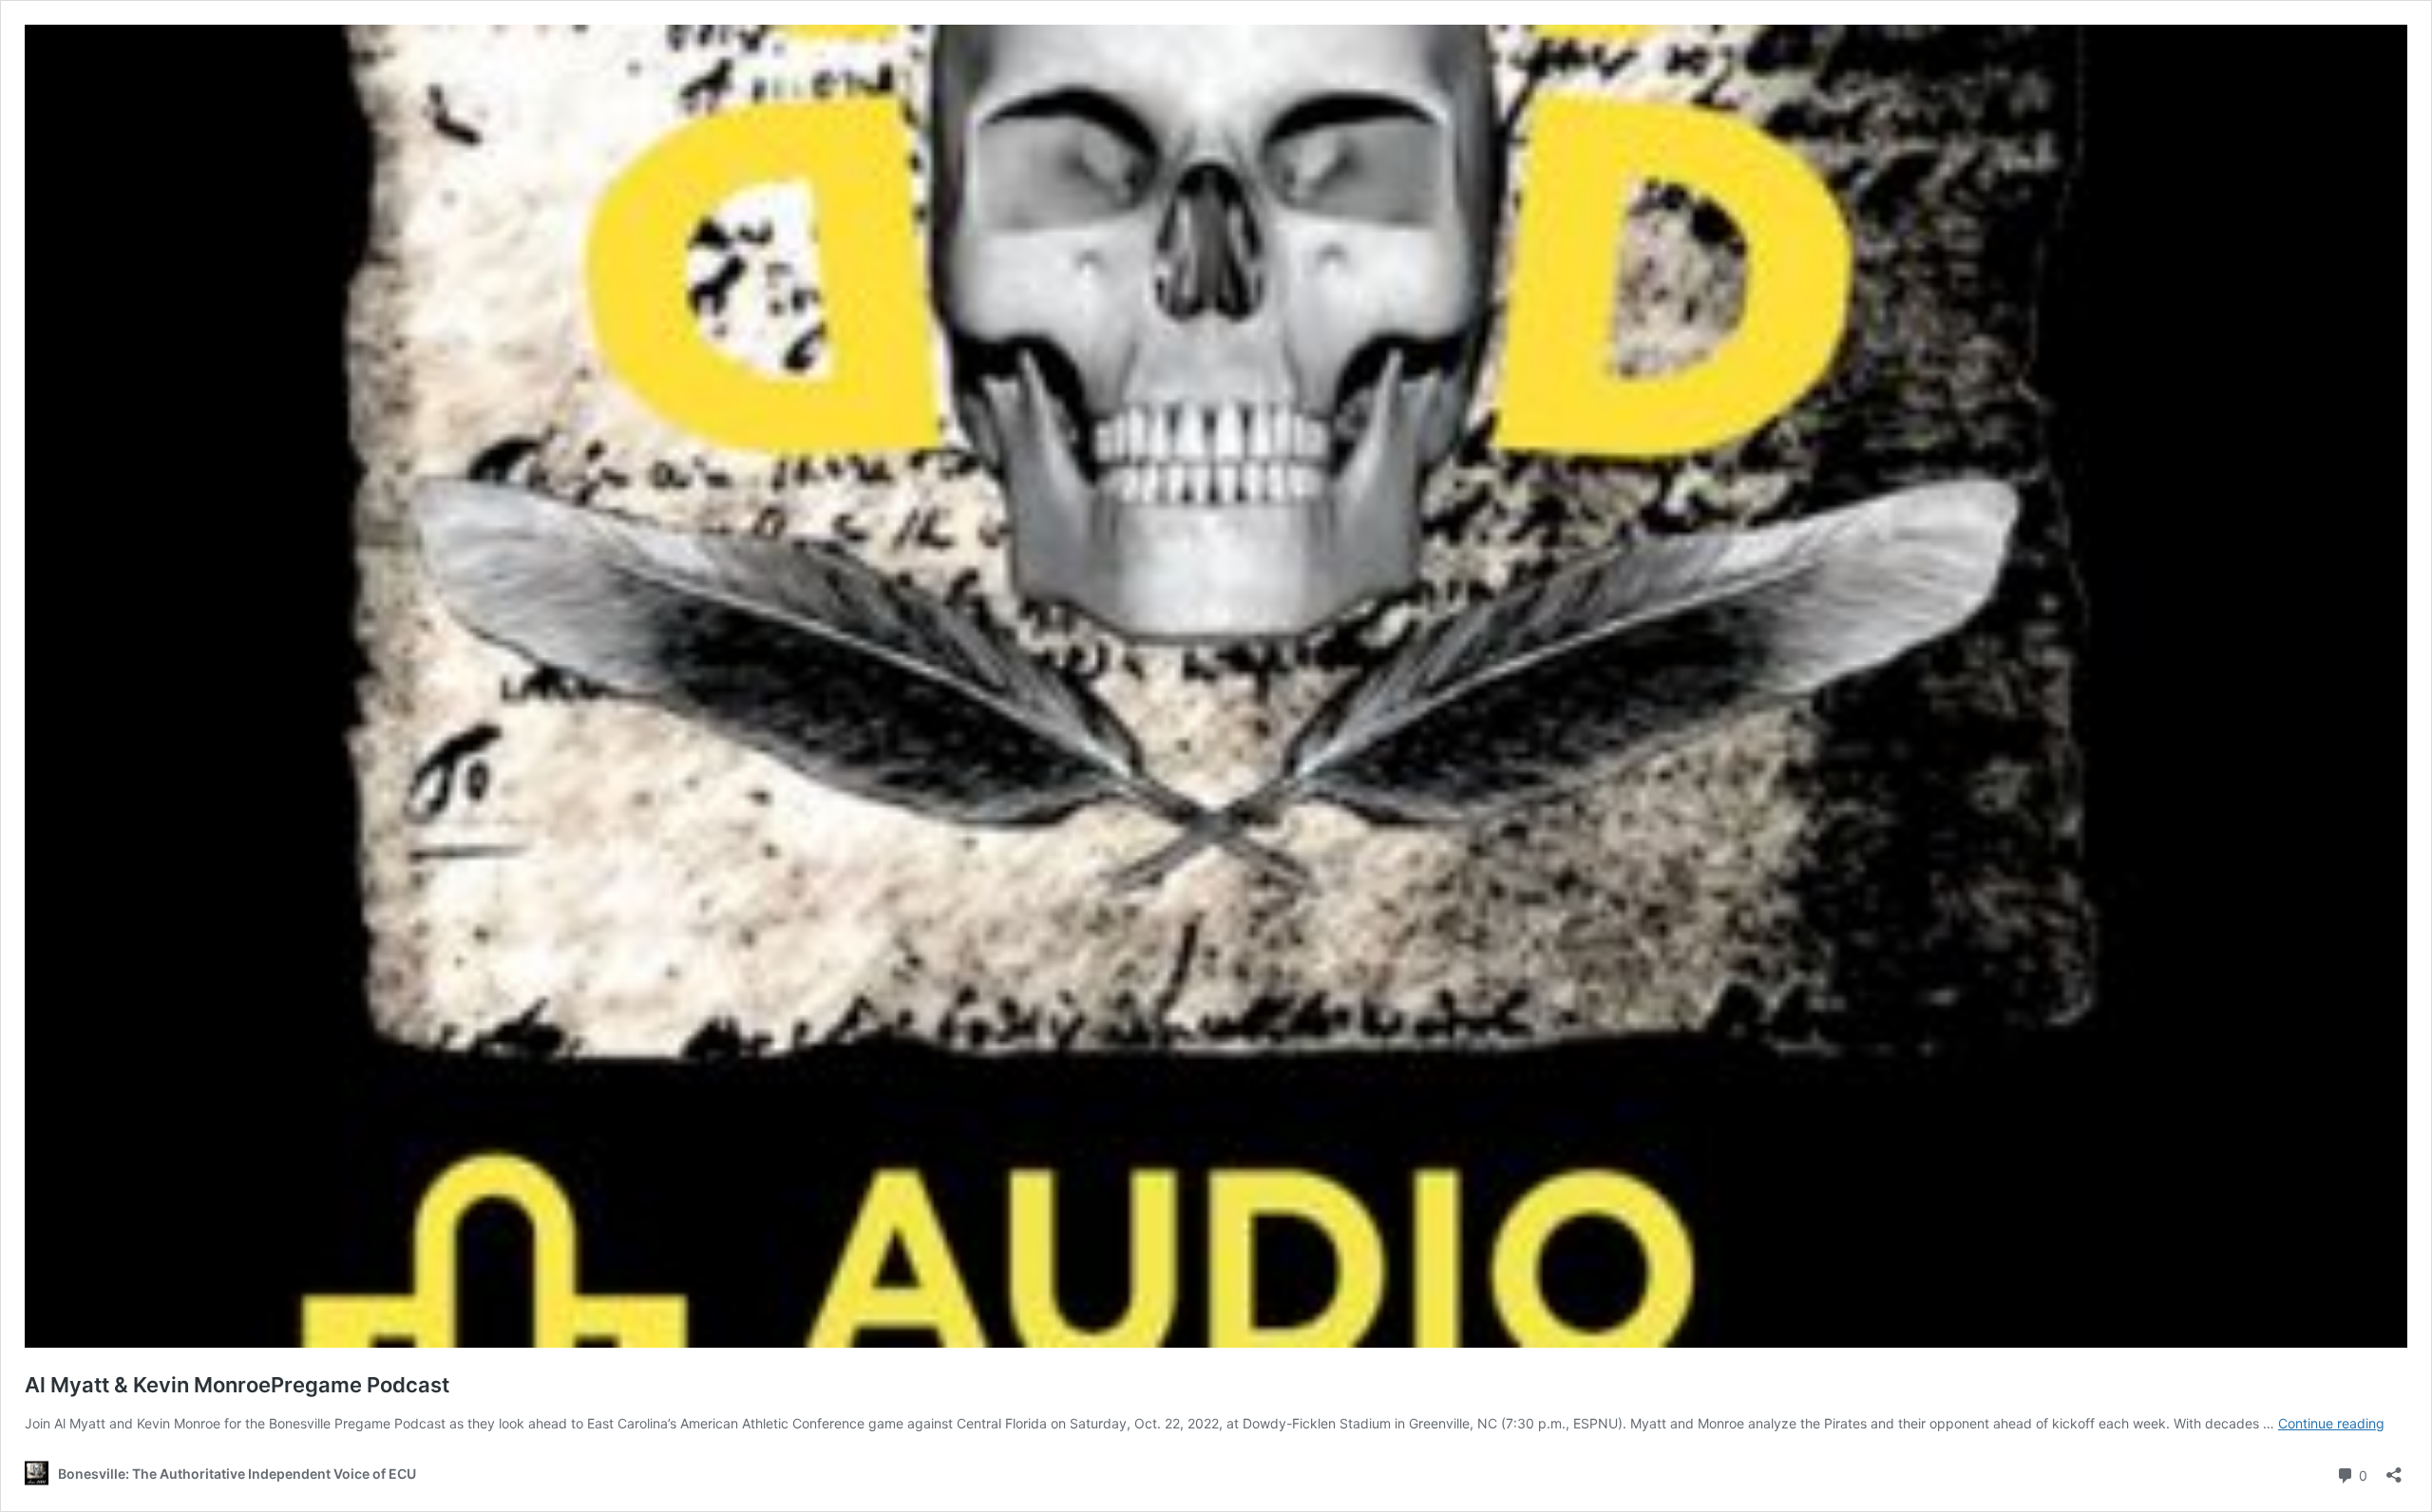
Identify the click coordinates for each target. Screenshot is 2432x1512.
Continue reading (2331, 1423)
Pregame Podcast (237, 1385)
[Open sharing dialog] (2394, 1469)
